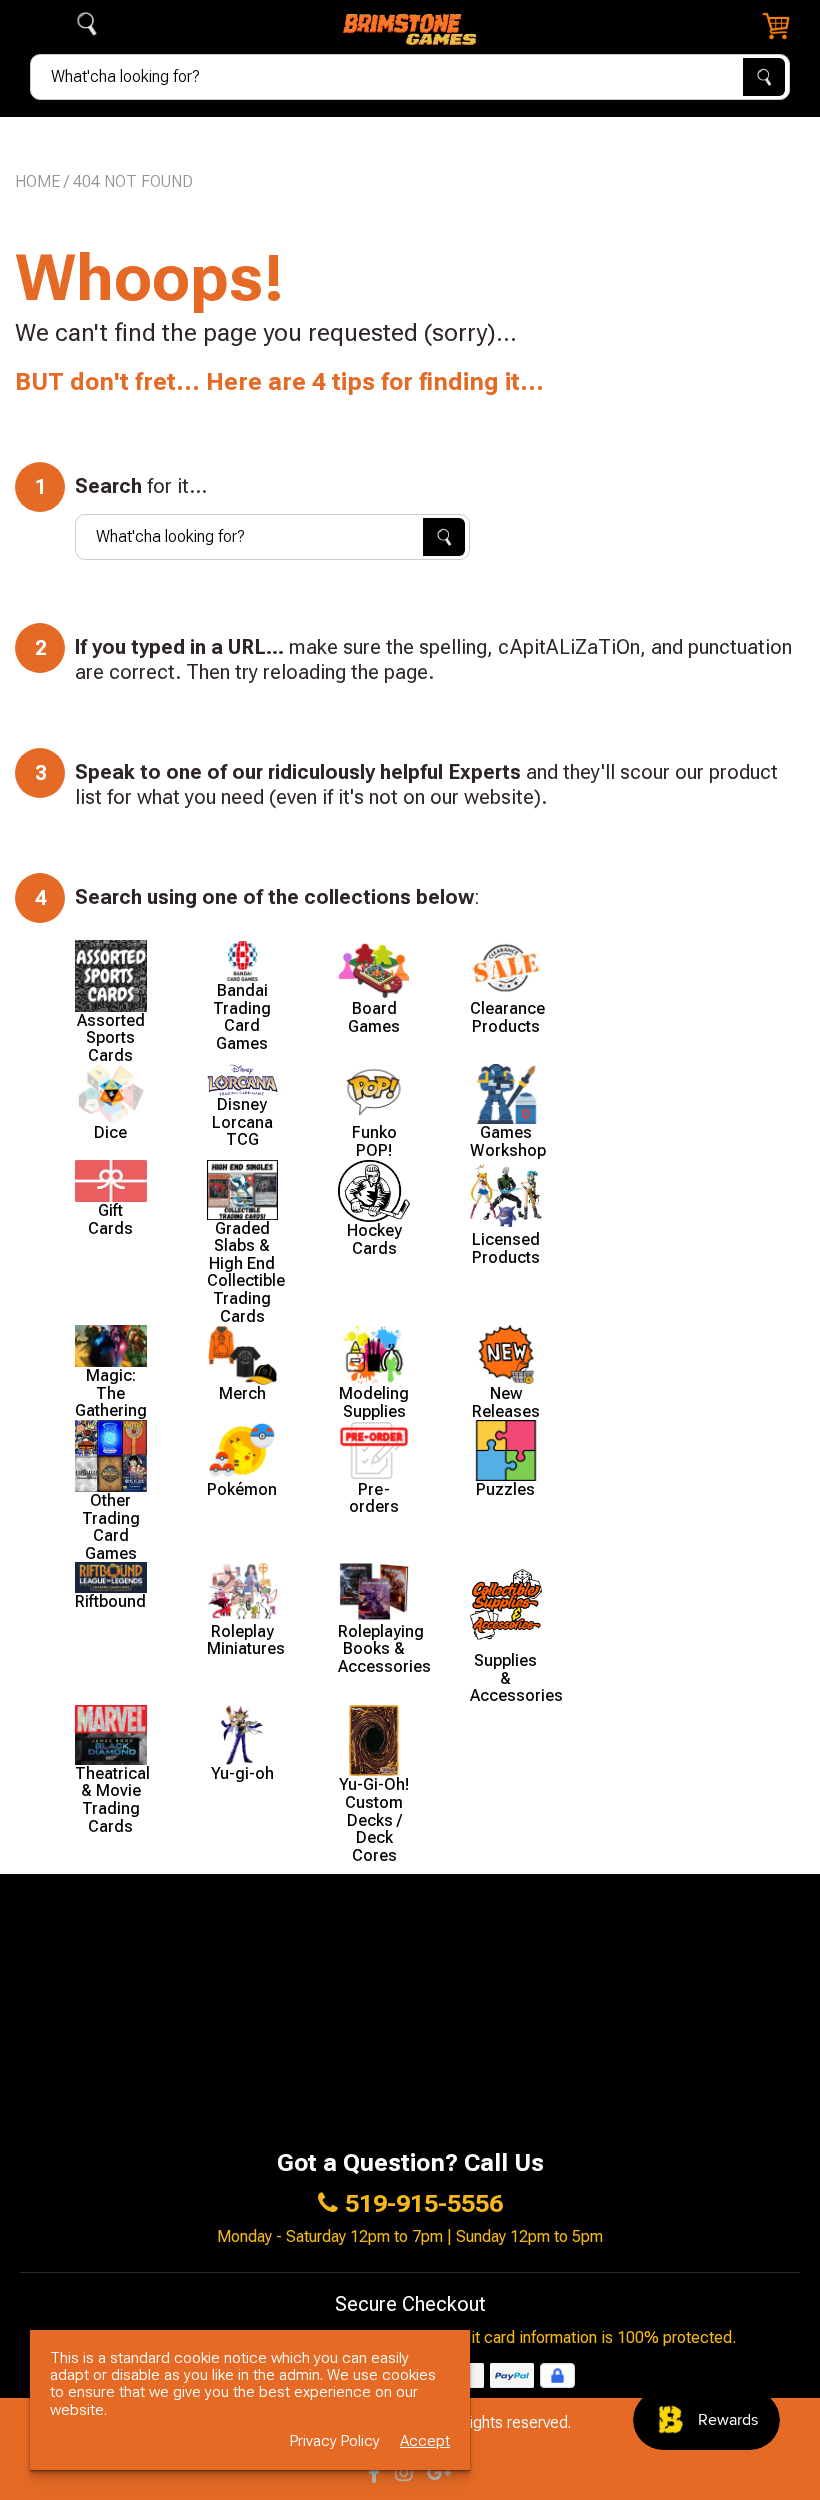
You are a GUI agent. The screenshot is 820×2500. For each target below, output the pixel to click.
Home (37, 181)
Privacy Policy (335, 2441)
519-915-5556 (424, 2204)
